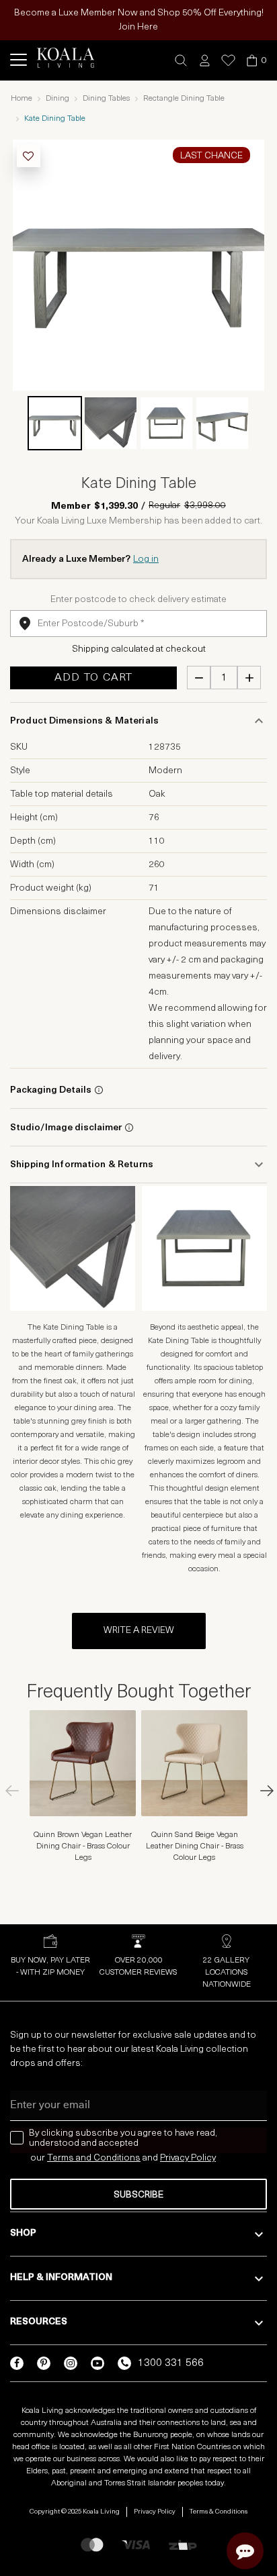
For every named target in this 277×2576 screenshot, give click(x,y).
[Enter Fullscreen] (245, 372)
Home (22, 99)
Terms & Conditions (219, 2512)
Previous (17, 1791)
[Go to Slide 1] (55, 423)
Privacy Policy (155, 2512)
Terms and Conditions (94, 2158)
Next (260, 1791)
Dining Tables (106, 99)
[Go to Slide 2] (111, 423)
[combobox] (138, 624)
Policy (203, 2158)
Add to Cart (94, 678)
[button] (181, 61)
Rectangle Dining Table (184, 99)
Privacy (175, 2158)
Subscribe (138, 2195)
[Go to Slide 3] (166, 423)
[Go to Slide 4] (222, 423)
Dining (57, 99)
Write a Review (139, 1631)
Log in (146, 559)
